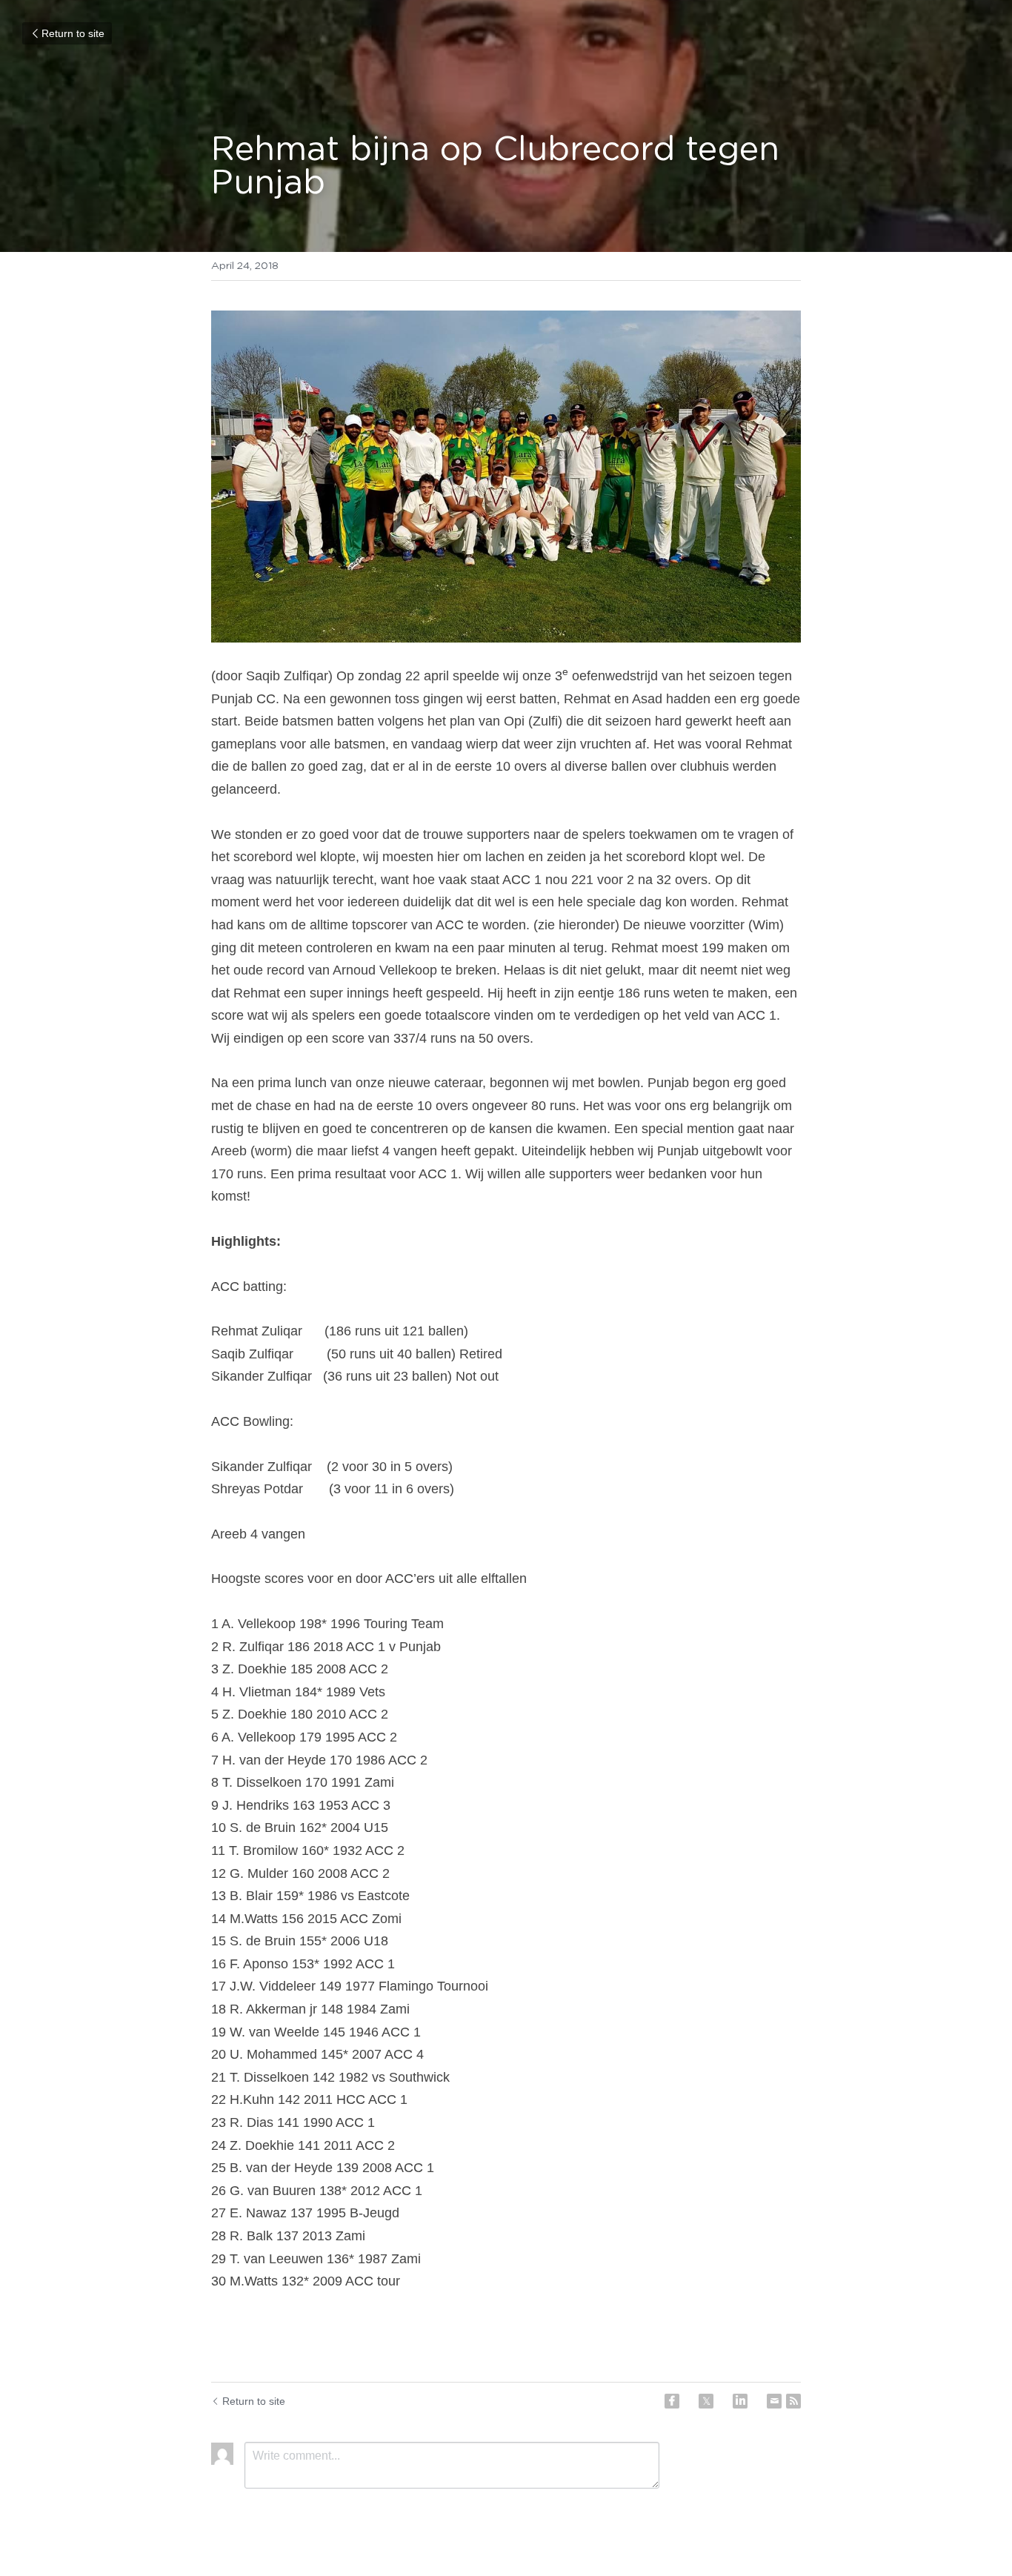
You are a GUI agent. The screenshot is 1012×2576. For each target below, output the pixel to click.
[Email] (774, 2401)
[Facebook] (672, 2401)
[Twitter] (706, 2401)
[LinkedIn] (740, 2401)
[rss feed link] (793, 2401)
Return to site (73, 33)
